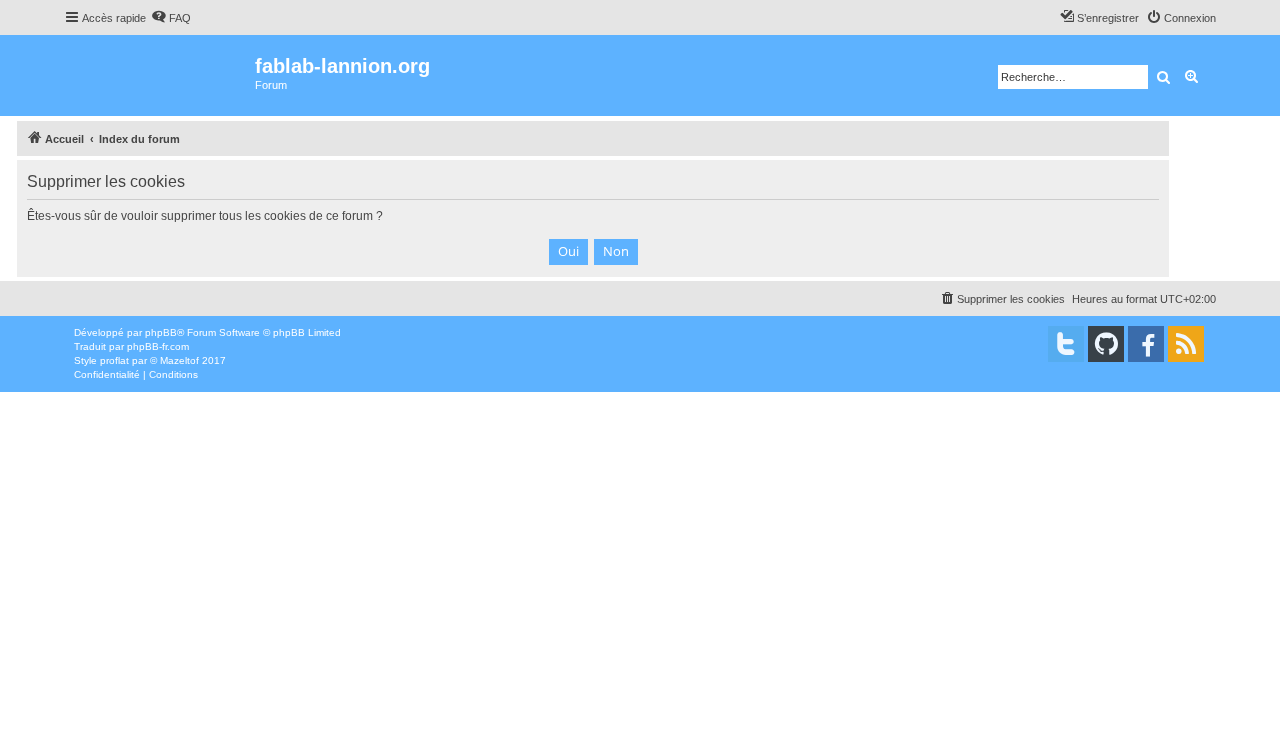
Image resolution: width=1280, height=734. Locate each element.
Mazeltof (179, 360)
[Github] (1106, 344)
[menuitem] (171, 18)
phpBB (161, 332)
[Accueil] (159, 75)
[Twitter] (1066, 344)
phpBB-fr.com (158, 346)
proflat (114, 360)
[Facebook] (1146, 344)
